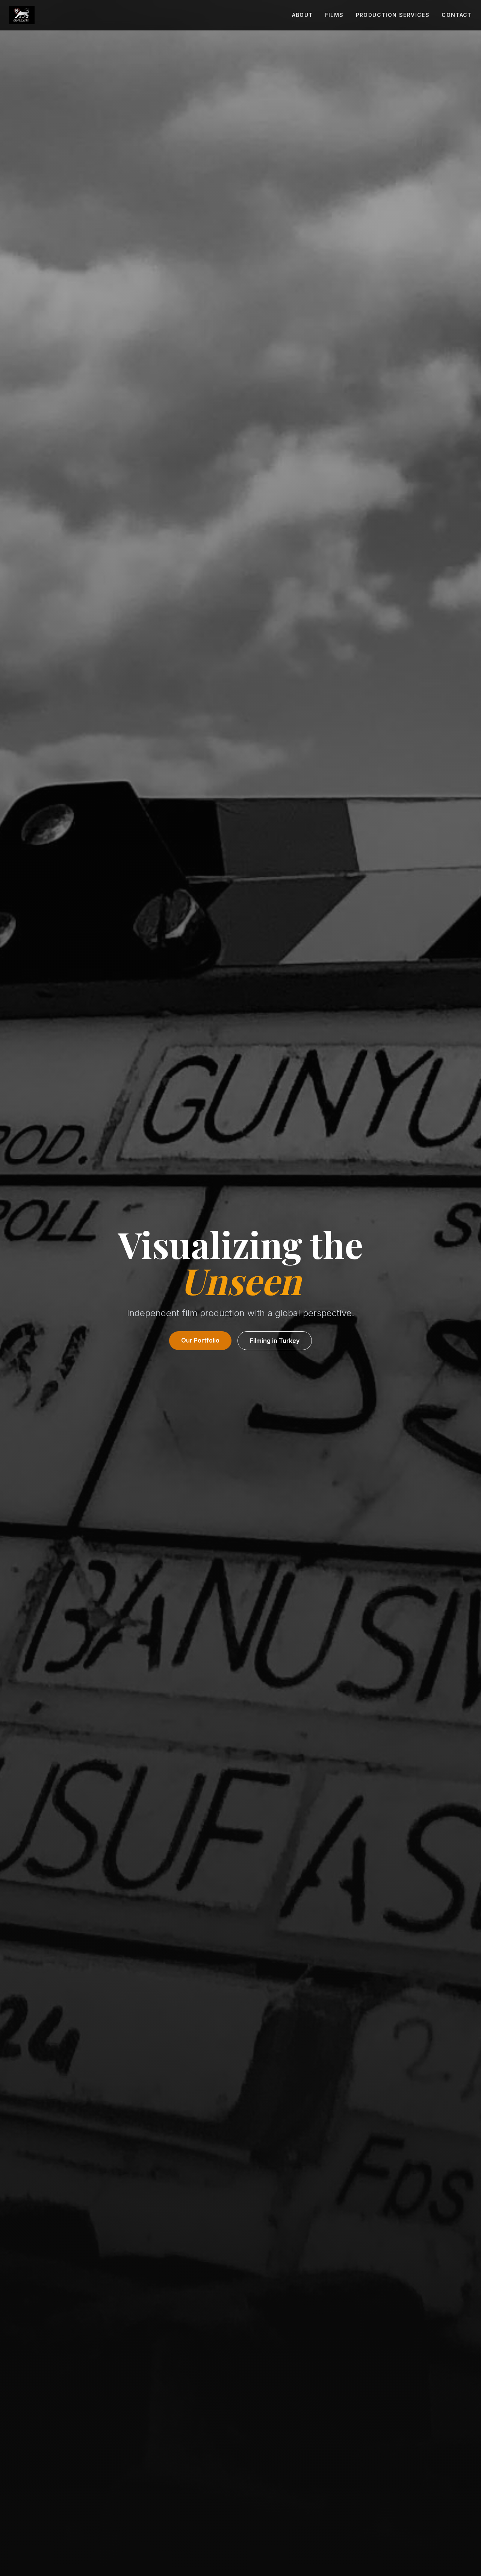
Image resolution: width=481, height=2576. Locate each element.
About (303, 15)
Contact (457, 15)
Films (334, 15)
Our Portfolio (200, 1340)
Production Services (393, 15)
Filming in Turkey (275, 1341)
